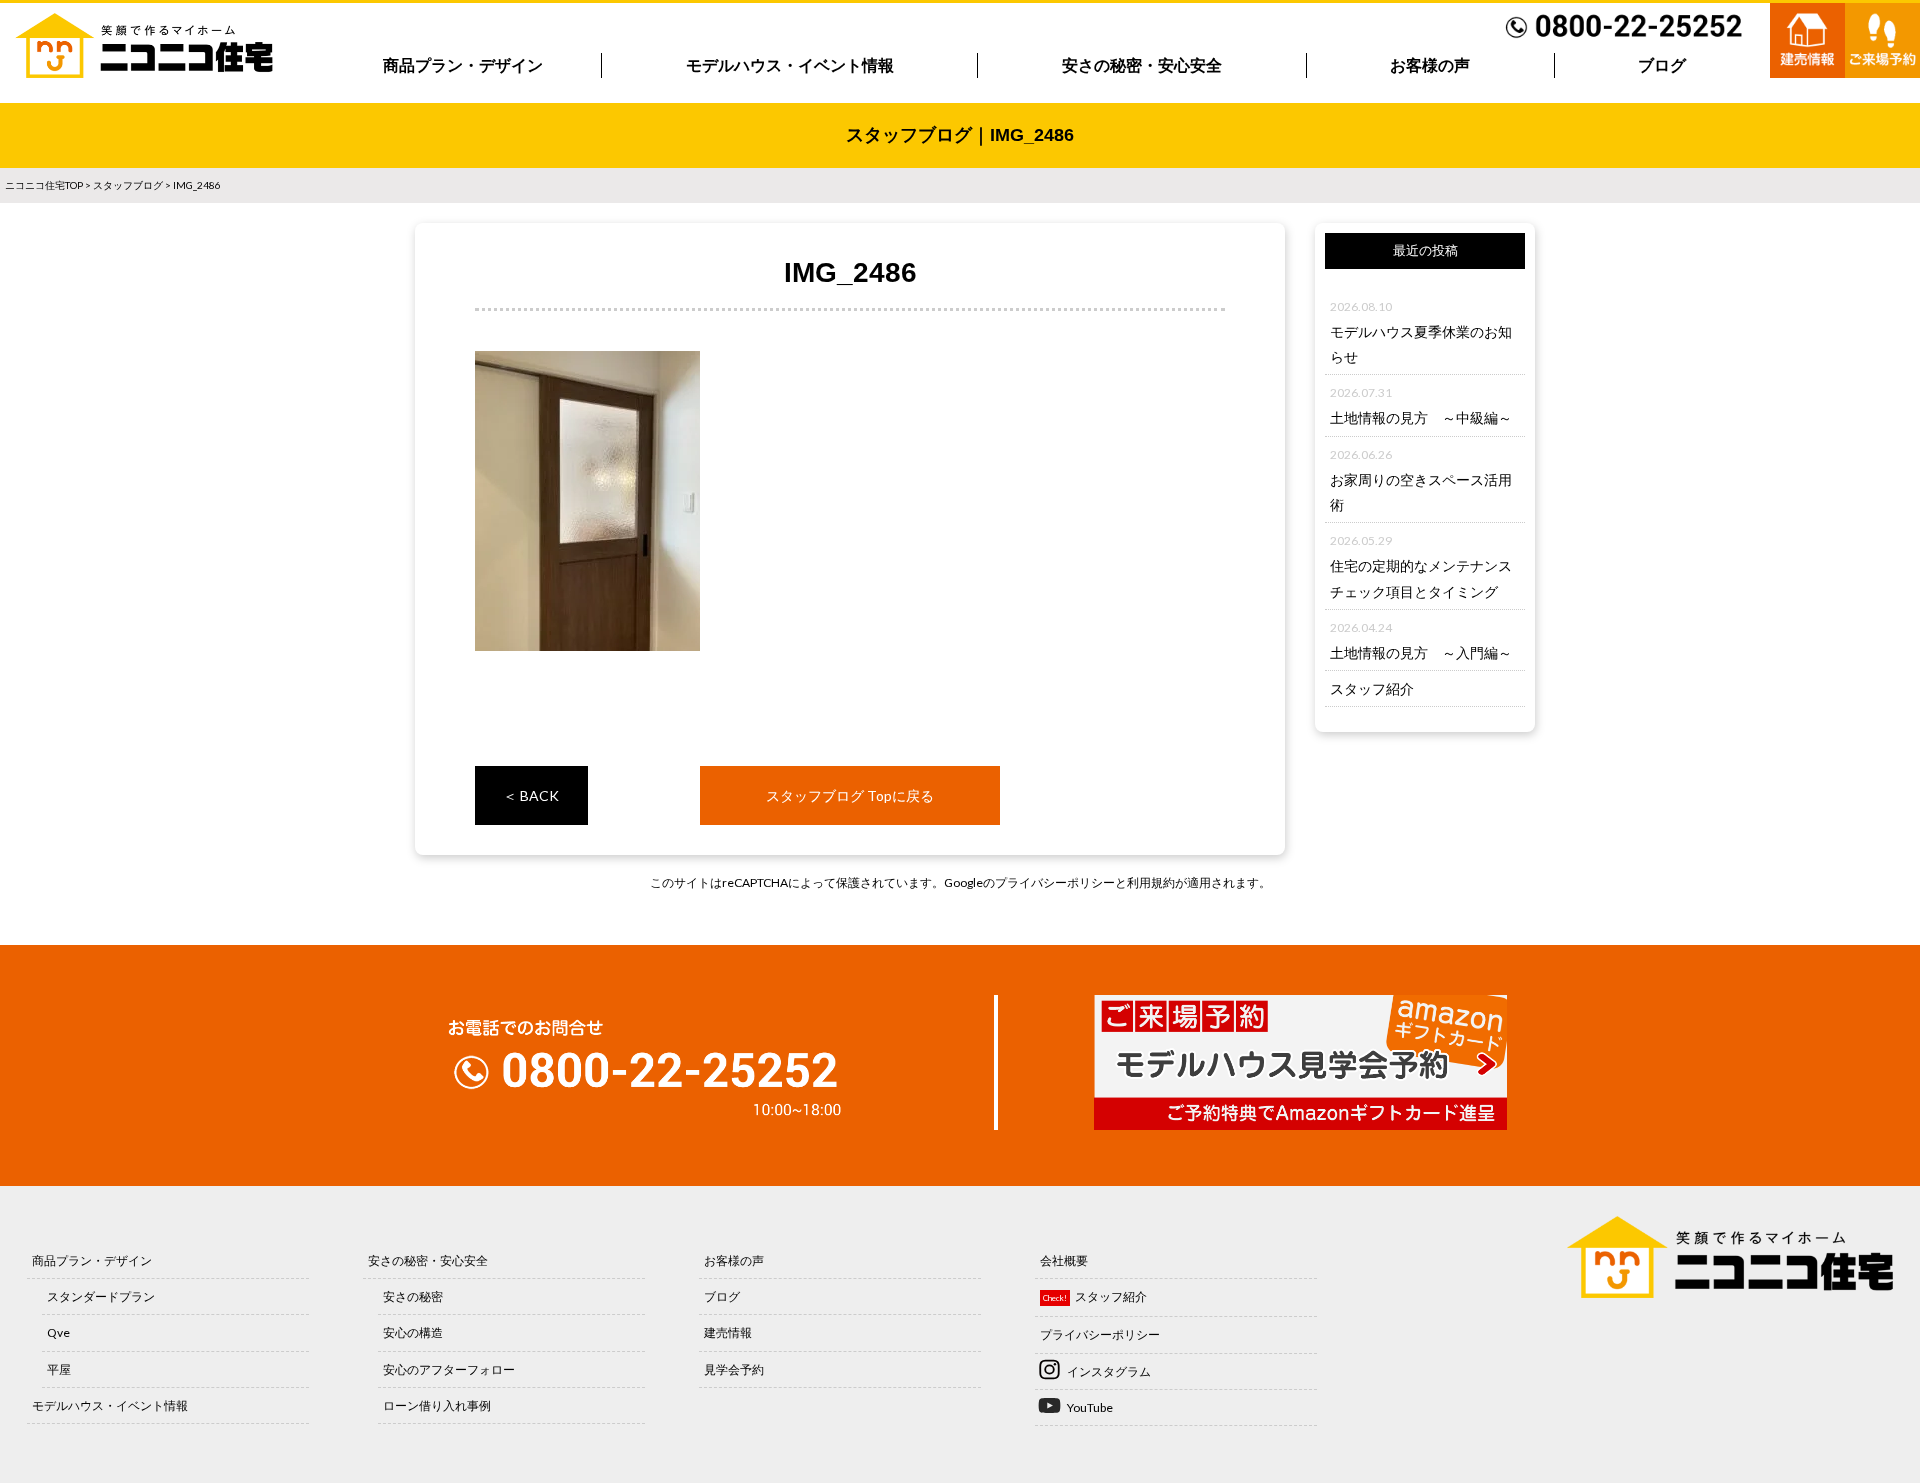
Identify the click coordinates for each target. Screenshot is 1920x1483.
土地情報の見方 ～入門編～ (1421, 652)
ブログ (1662, 65)
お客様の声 (1430, 65)
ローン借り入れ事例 (437, 1405)
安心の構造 (413, 1332)
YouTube (1090, 1407)
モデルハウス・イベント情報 (790, 65)
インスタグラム (1109, 1371)
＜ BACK (531, 795)
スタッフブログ (128, 185)
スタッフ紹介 (1372, 688)
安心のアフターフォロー (449, 1369)
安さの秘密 (413, 1296)
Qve (58, 1332)
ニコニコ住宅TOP (44, 185)
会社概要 (1064, 1260)
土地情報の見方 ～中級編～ (1421, 417)
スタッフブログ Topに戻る (850, 795)
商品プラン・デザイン (463, 65)
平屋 (59, 1369)
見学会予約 (734, 1369)
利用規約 (1151, 882)
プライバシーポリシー (1055, 882)
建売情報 (728, 1332)
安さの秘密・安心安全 (1142, 65)
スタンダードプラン (101, 1296)
